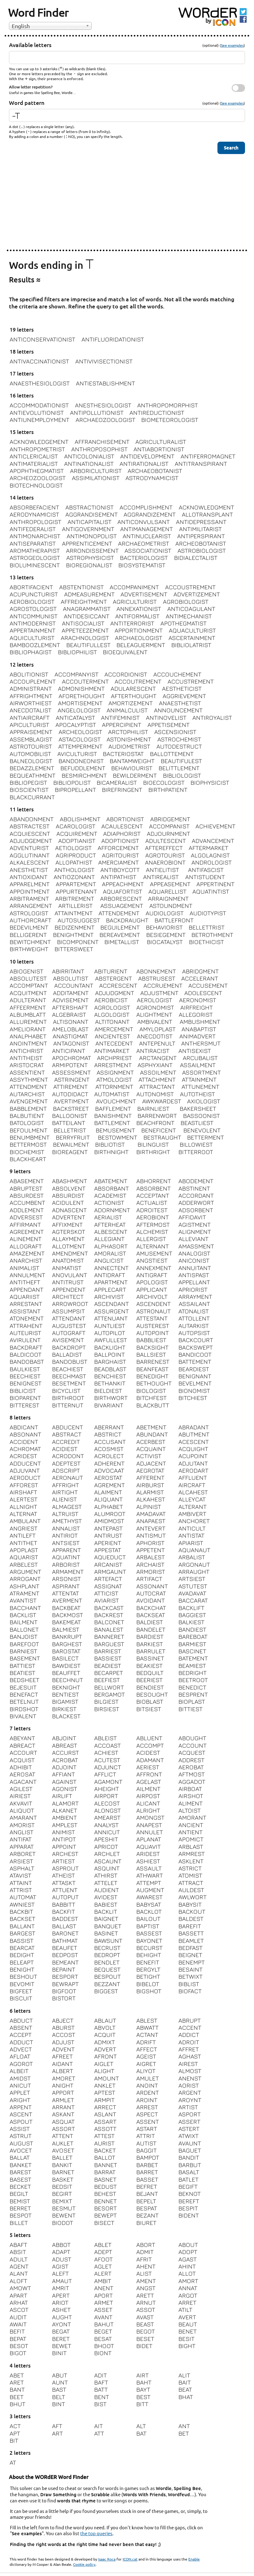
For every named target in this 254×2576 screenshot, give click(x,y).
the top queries (96, 2533)
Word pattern (27, 103)
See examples (232, 45)
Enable (194, 2559)
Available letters (30, 45)
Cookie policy (84, 2564)
